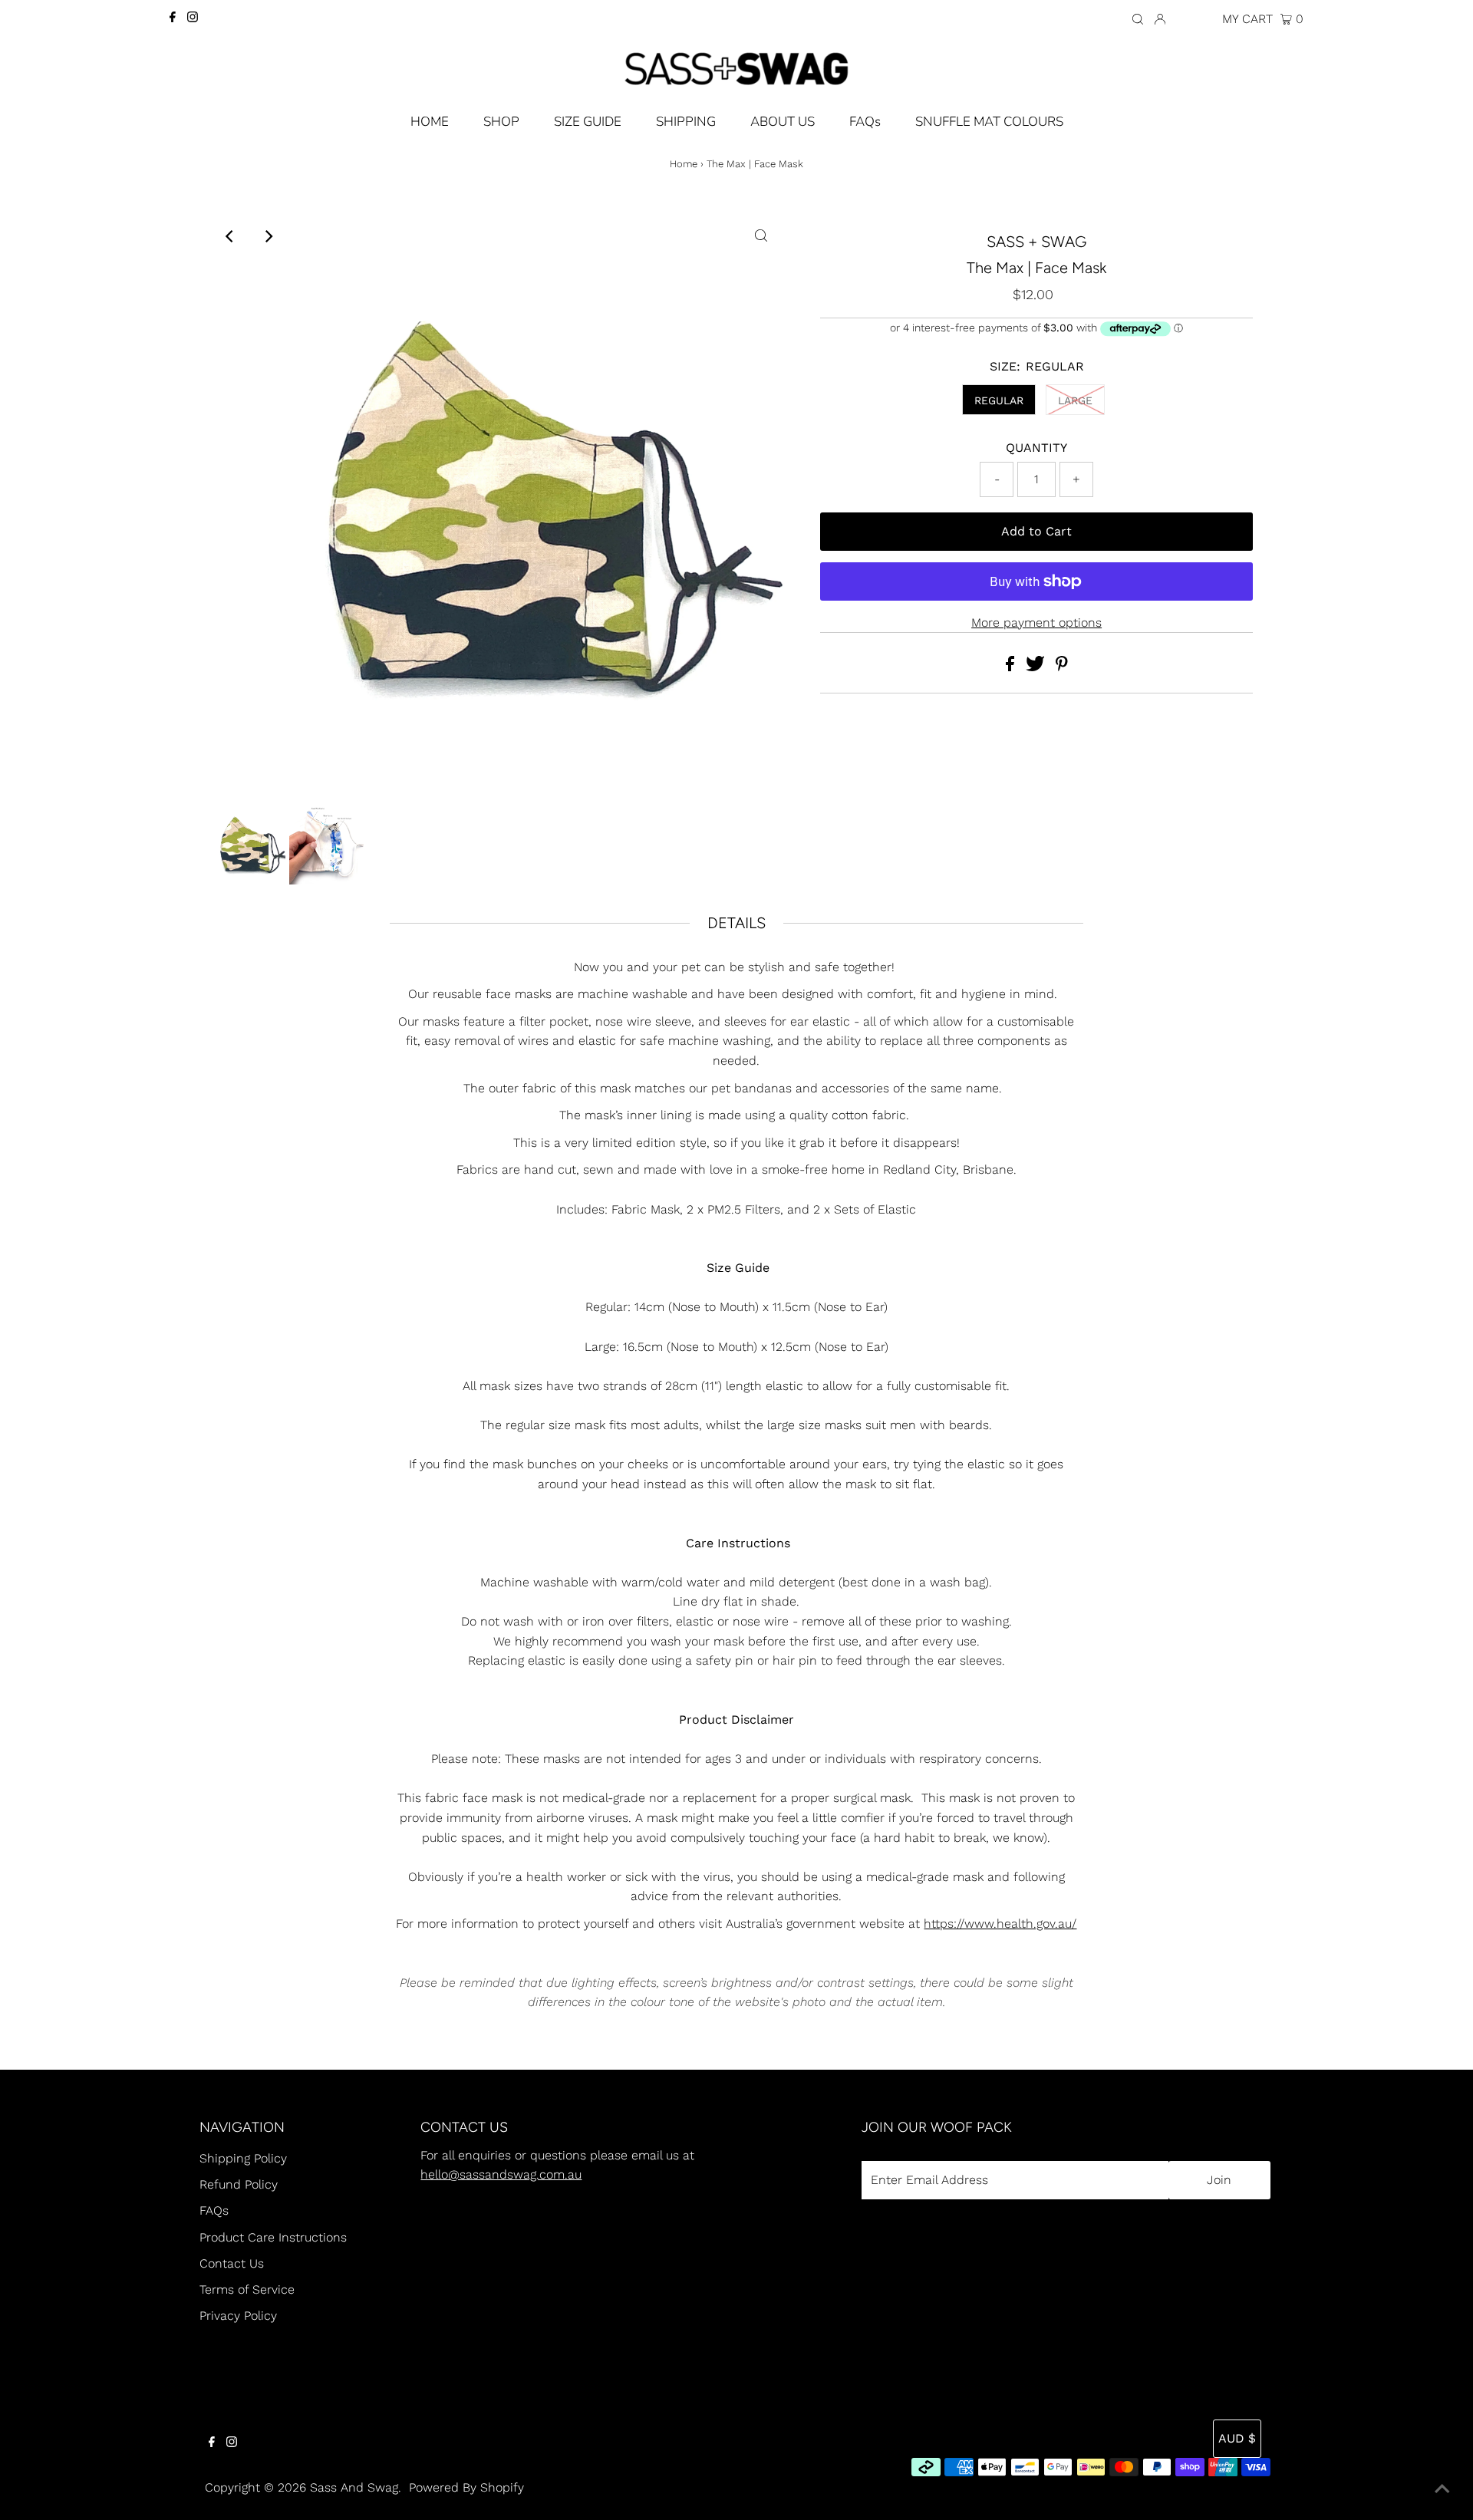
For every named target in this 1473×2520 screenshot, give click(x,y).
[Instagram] (193, 18)
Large (1075, 400)
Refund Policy (239, 2184)
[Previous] (230, 236)
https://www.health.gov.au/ (1000, 1924)
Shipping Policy (243, 2158)
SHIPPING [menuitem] (686, 122)
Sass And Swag (354, 2487)
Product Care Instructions (273, 2237)
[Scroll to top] (1442, 2489)
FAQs (214, 2210)
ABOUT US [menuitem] (783, 122)
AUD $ (1196, 19)
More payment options (1036, 623)
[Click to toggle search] (1138, 18)
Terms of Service (247, 2289)
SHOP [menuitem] (501, 122)
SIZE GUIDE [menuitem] (588, 122)
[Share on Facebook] (1012, 667)
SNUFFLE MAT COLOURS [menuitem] (989, 122)
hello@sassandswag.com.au (501, 2174)
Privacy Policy (238, 2316)
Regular (999, 400)
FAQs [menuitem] (865, 122)
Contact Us (232, 2263)
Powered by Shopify (466, 2487)
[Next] (268, 236)
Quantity (1036, 448)
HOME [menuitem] (430, 122)
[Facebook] (173, 18)
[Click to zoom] (761, 236)
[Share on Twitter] (1037, 667)
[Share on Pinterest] (1062, 667)
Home (684, 164)
